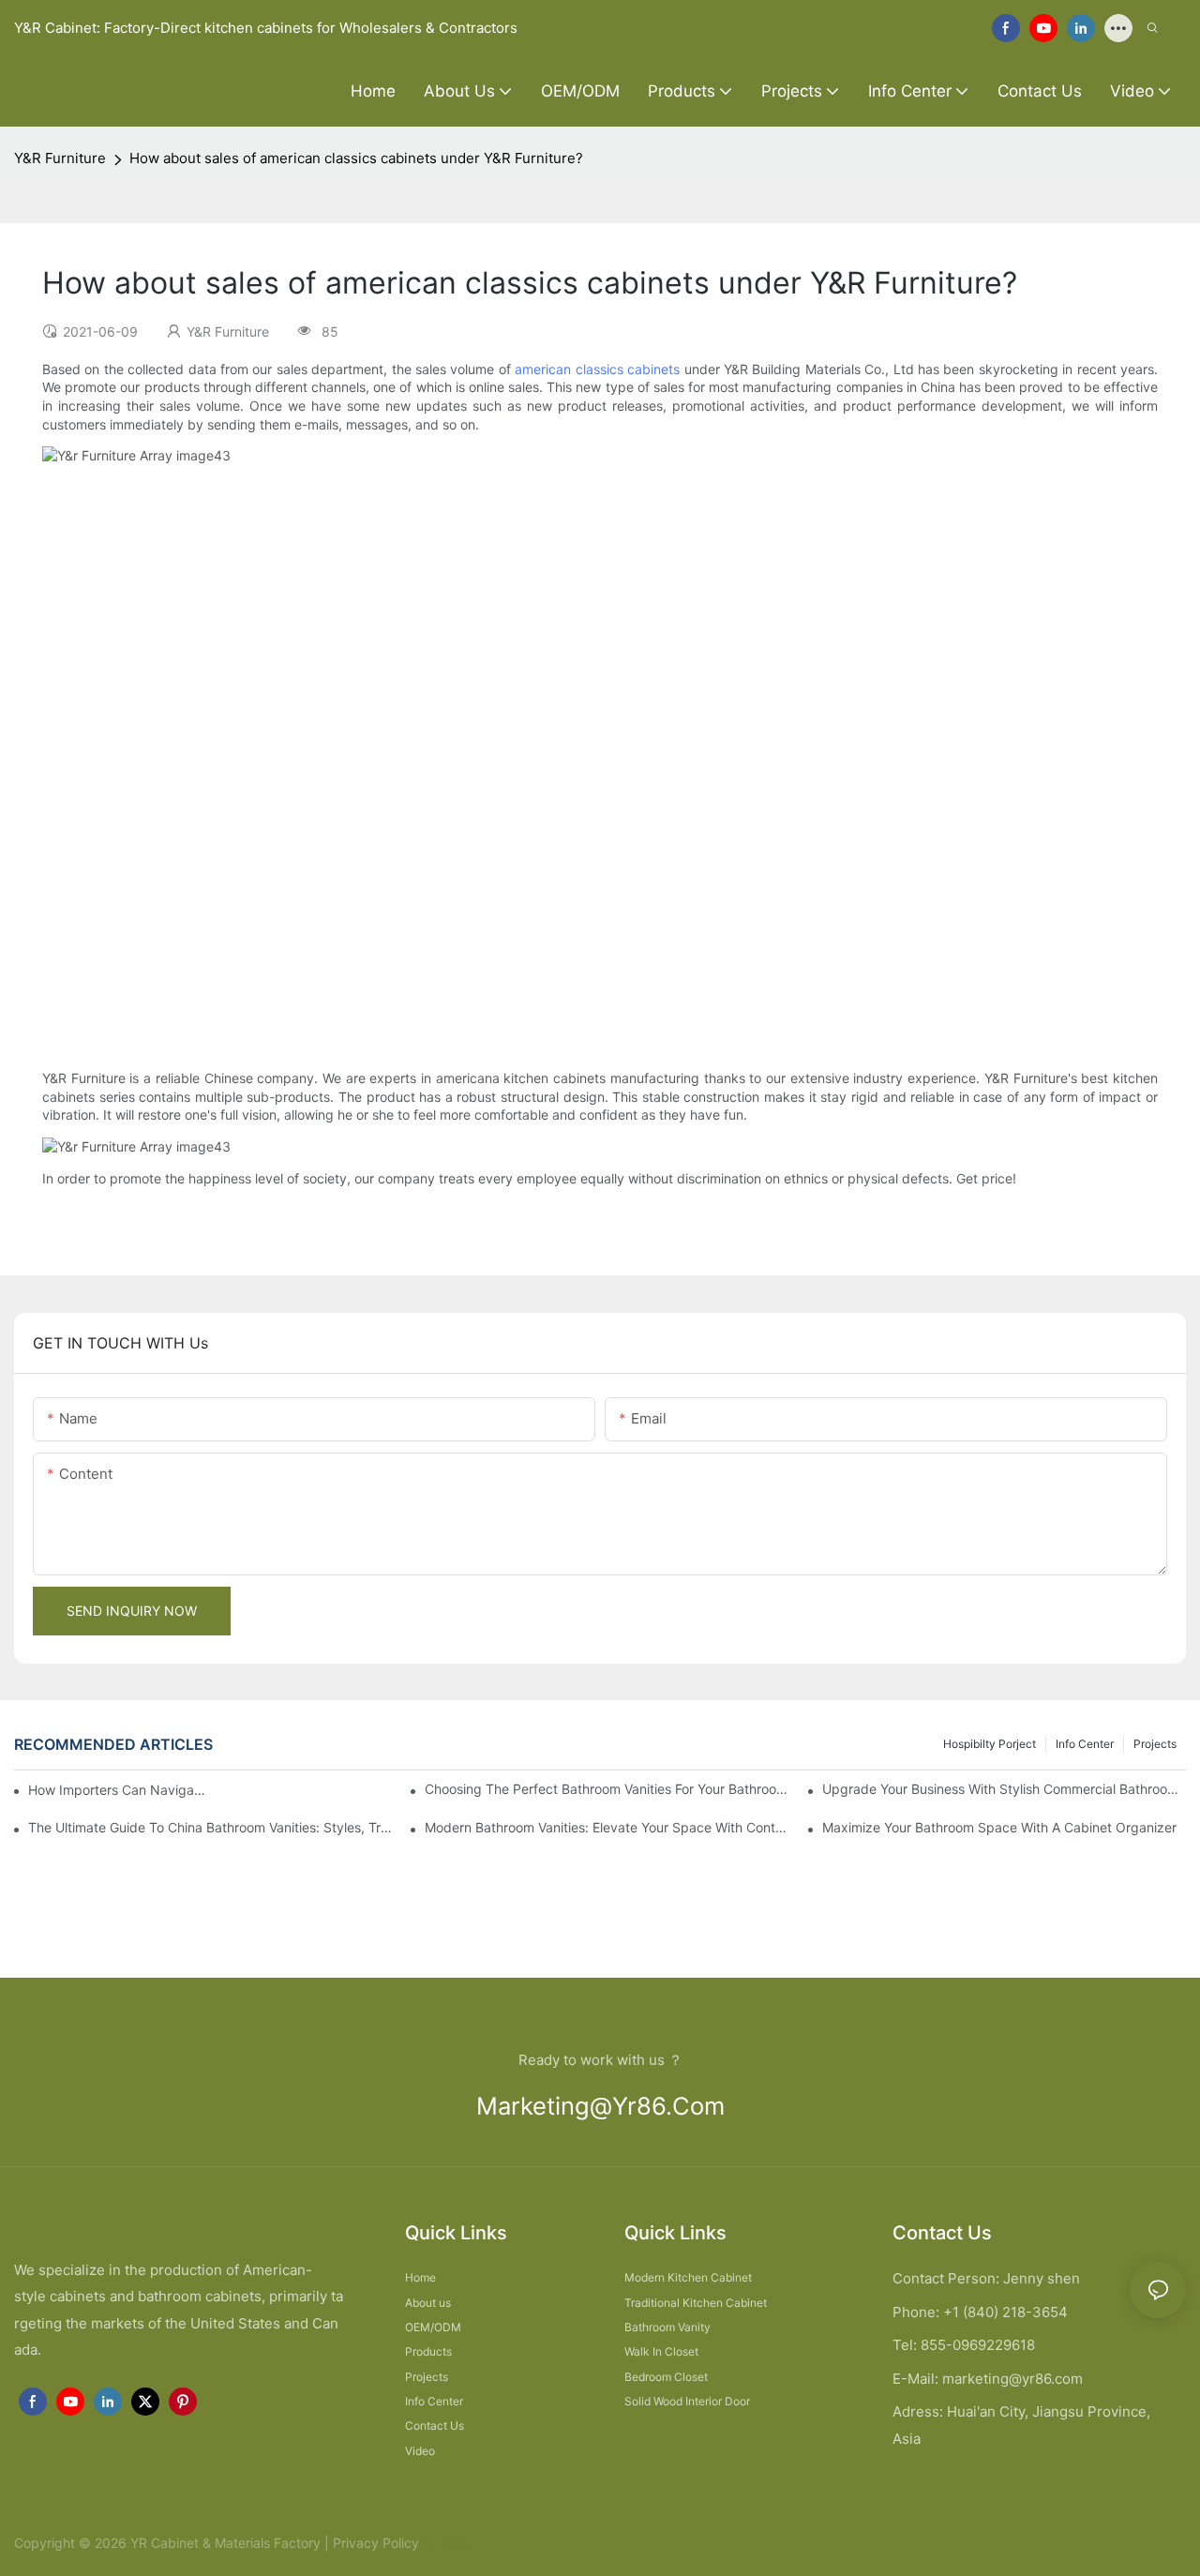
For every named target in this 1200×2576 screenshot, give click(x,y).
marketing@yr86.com (600, 2106)
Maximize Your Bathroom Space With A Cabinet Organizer (999, 1827)
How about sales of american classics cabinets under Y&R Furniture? (356, 158)
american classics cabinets (597, 369)
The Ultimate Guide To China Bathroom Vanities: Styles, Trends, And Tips (210, 1827)
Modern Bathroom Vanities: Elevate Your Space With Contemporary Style (607, 1827)
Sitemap (446, 2543)
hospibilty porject (990, 1744)
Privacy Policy (376, 2543)
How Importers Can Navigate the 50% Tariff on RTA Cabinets (118, 1790)
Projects (1155, 1744)
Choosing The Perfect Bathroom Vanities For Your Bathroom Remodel (607, 1789)
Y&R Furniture (60, 158)
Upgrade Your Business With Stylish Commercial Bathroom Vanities (1004, 1789)
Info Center (1085, 1744)
